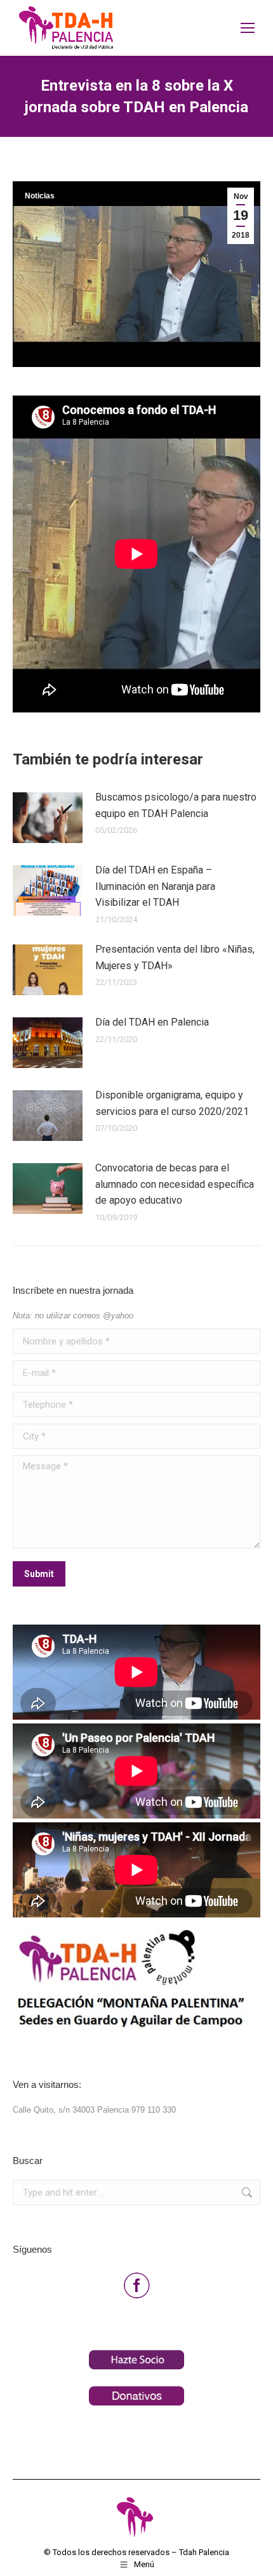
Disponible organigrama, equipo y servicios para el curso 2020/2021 (172, 1103)
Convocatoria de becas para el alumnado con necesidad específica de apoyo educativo (175, 1184)
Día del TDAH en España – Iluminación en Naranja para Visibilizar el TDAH (155, 886)
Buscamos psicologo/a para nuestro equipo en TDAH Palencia (176, 805)
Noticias (40, 196)
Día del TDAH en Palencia (152, 1022)
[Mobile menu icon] (248, 28)
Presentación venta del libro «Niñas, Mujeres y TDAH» (175, 957)
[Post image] (48, 818)
